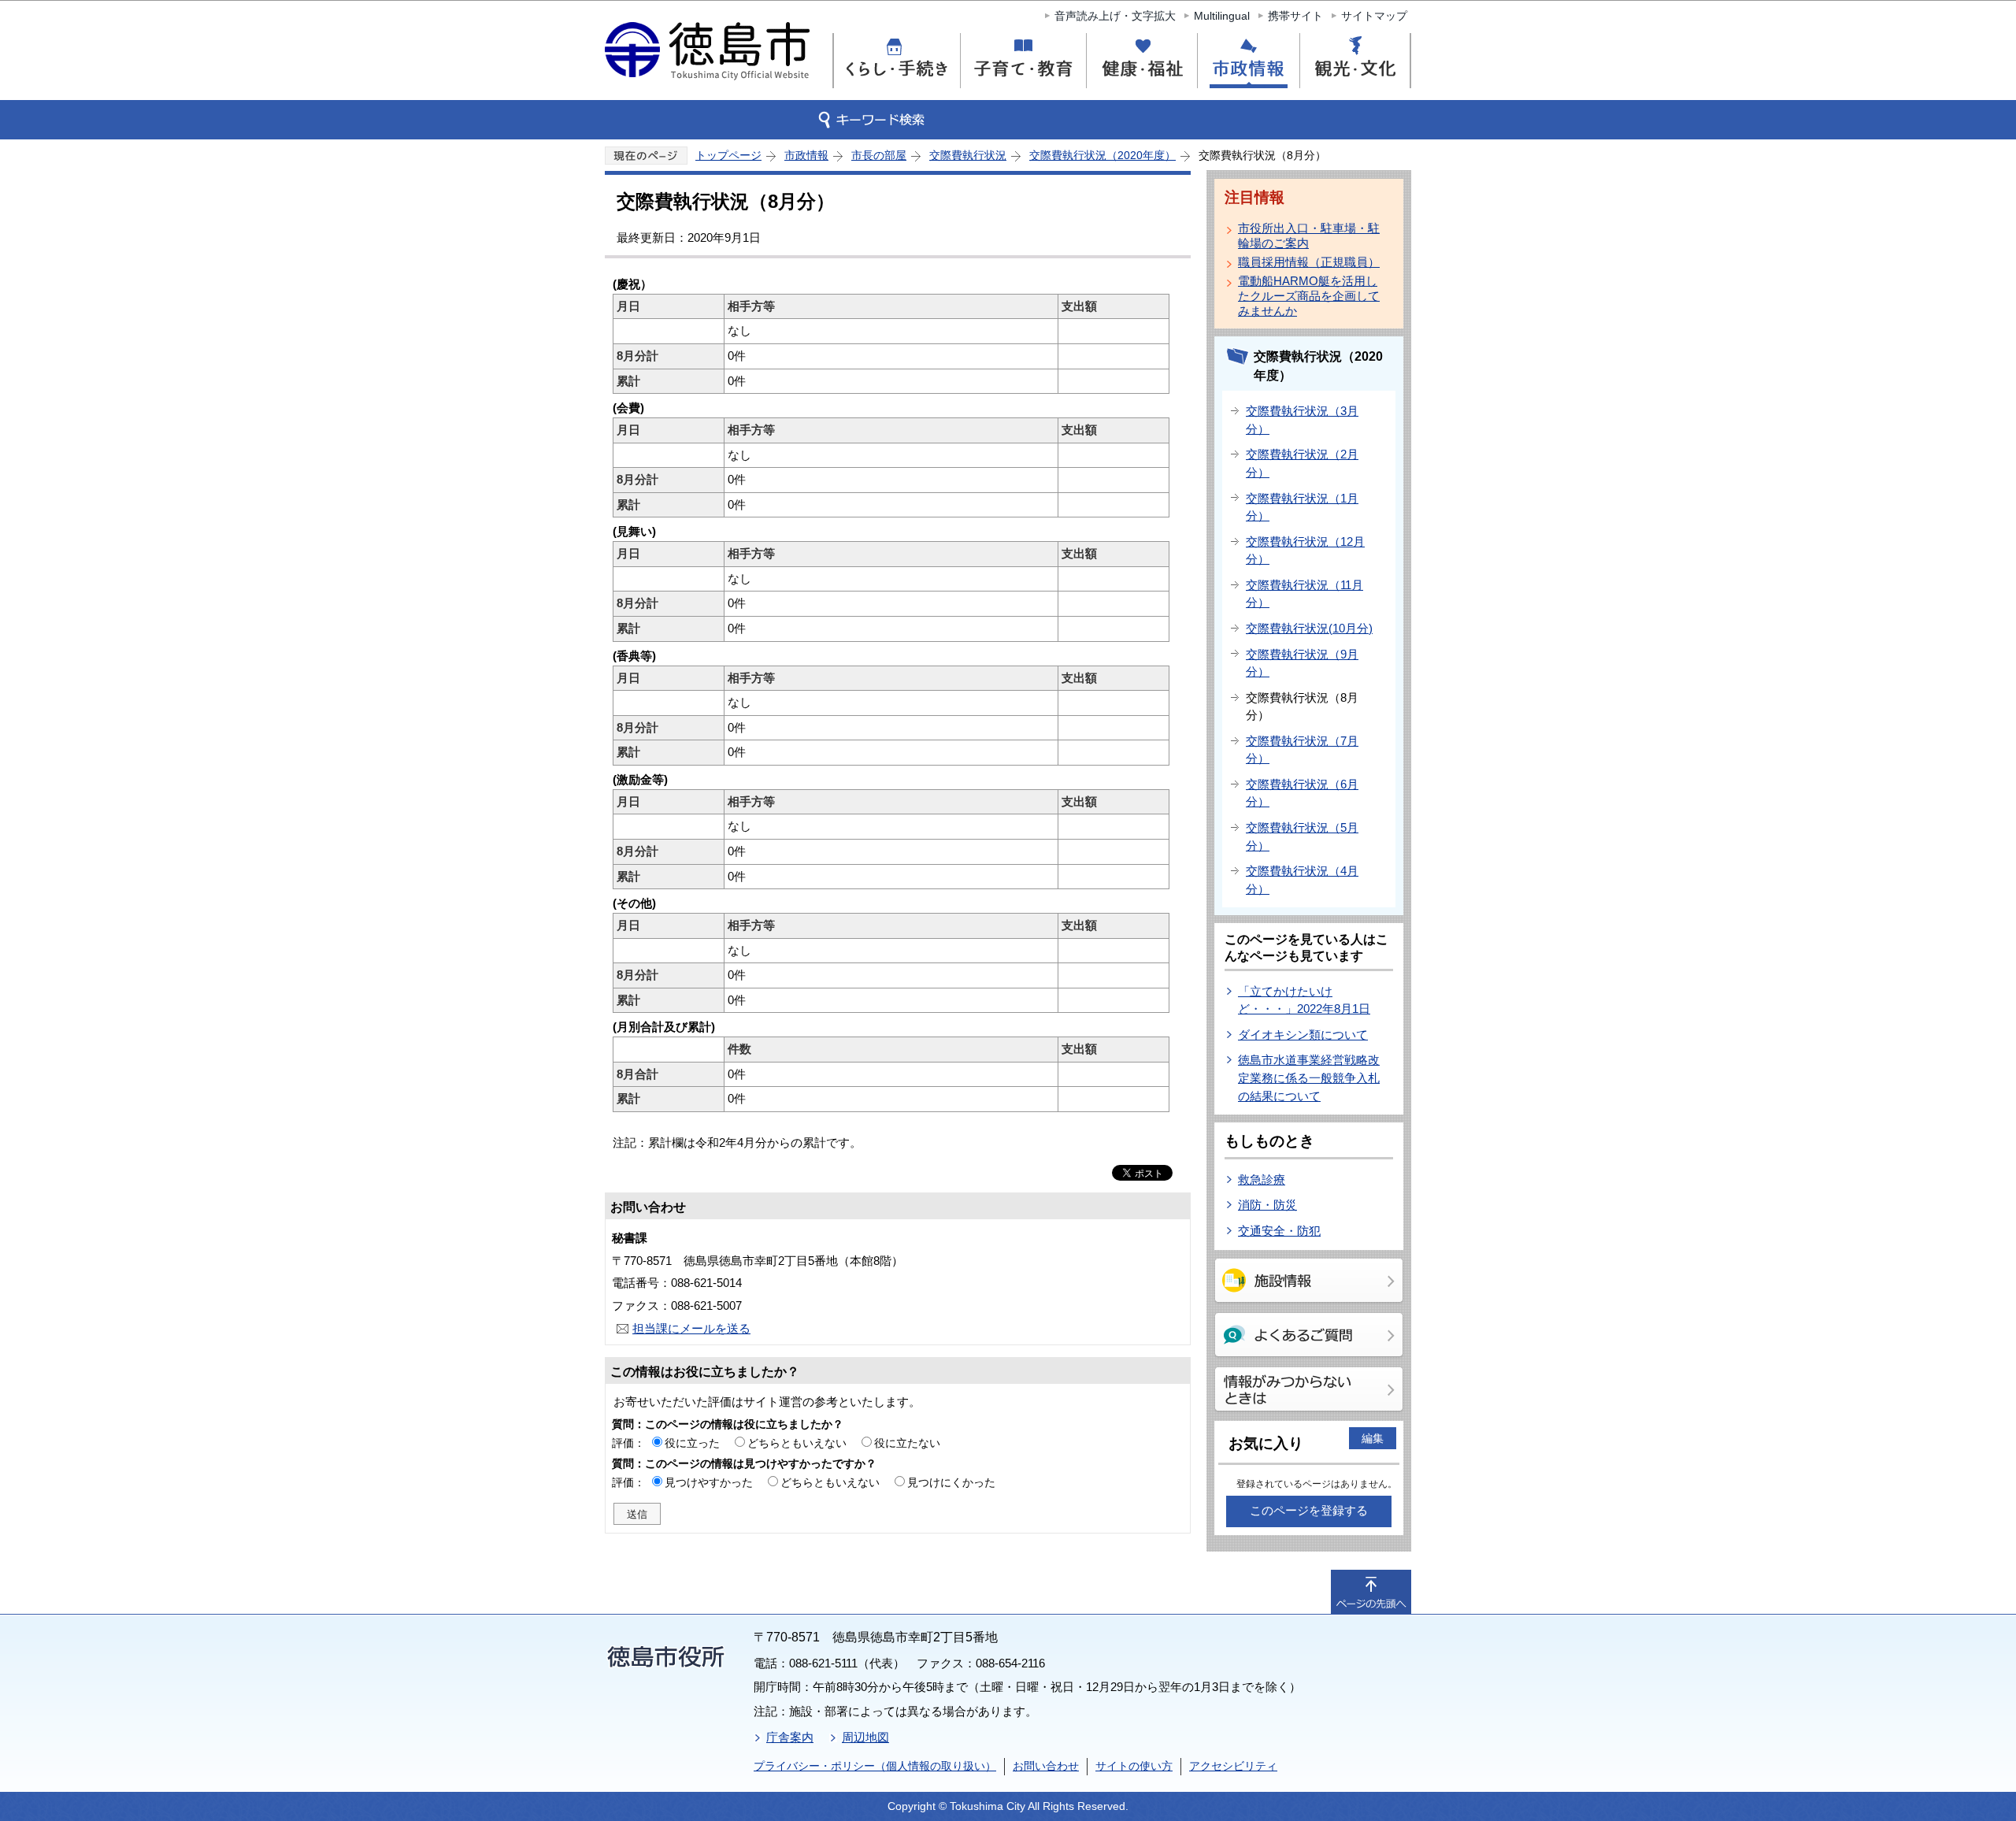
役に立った (692, 1443)
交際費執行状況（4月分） (1302, 880)
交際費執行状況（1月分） (1302, 507)
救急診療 (1262, 1179)
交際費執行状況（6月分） (1302, 793)
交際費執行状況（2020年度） (1102, 155)
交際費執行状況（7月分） (1302, 750)
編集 (1373, 1438)
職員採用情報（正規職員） (1309, 262)
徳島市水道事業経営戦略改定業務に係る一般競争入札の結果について (1309, 1077)
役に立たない (907, 1443)
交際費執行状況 (968, 155)
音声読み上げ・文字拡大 (1115, 16)
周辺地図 (865, 1737)
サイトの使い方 (1134, 1766)
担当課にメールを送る (691, 1328)
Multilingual (1222, 16)
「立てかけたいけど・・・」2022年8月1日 (1304, 1000)
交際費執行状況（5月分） (1302, 836)
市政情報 (806, 155)
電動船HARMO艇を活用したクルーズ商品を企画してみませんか (1309, 296)
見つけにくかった (951, 1482)
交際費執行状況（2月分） (1302, 463)
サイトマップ (1374, 16)
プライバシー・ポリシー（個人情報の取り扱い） (875, 1766)
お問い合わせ (1046, 1766)
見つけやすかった (709, 1482)
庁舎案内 (790, 1737)
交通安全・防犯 (1279, 1231)
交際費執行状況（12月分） (1305, 551)
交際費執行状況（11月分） (1304, 594)
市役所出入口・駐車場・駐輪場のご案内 (1309, 236)
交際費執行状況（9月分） (1302, 663)
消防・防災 (1267, 1205)
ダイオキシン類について (1303, 1035)
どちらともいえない (797, 1443)
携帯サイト (1295, 16)
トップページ (728, 155)
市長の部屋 (879, 155)
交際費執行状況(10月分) (1309, 628)
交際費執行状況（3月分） (1302, 420)
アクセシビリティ (1233, 1766)
